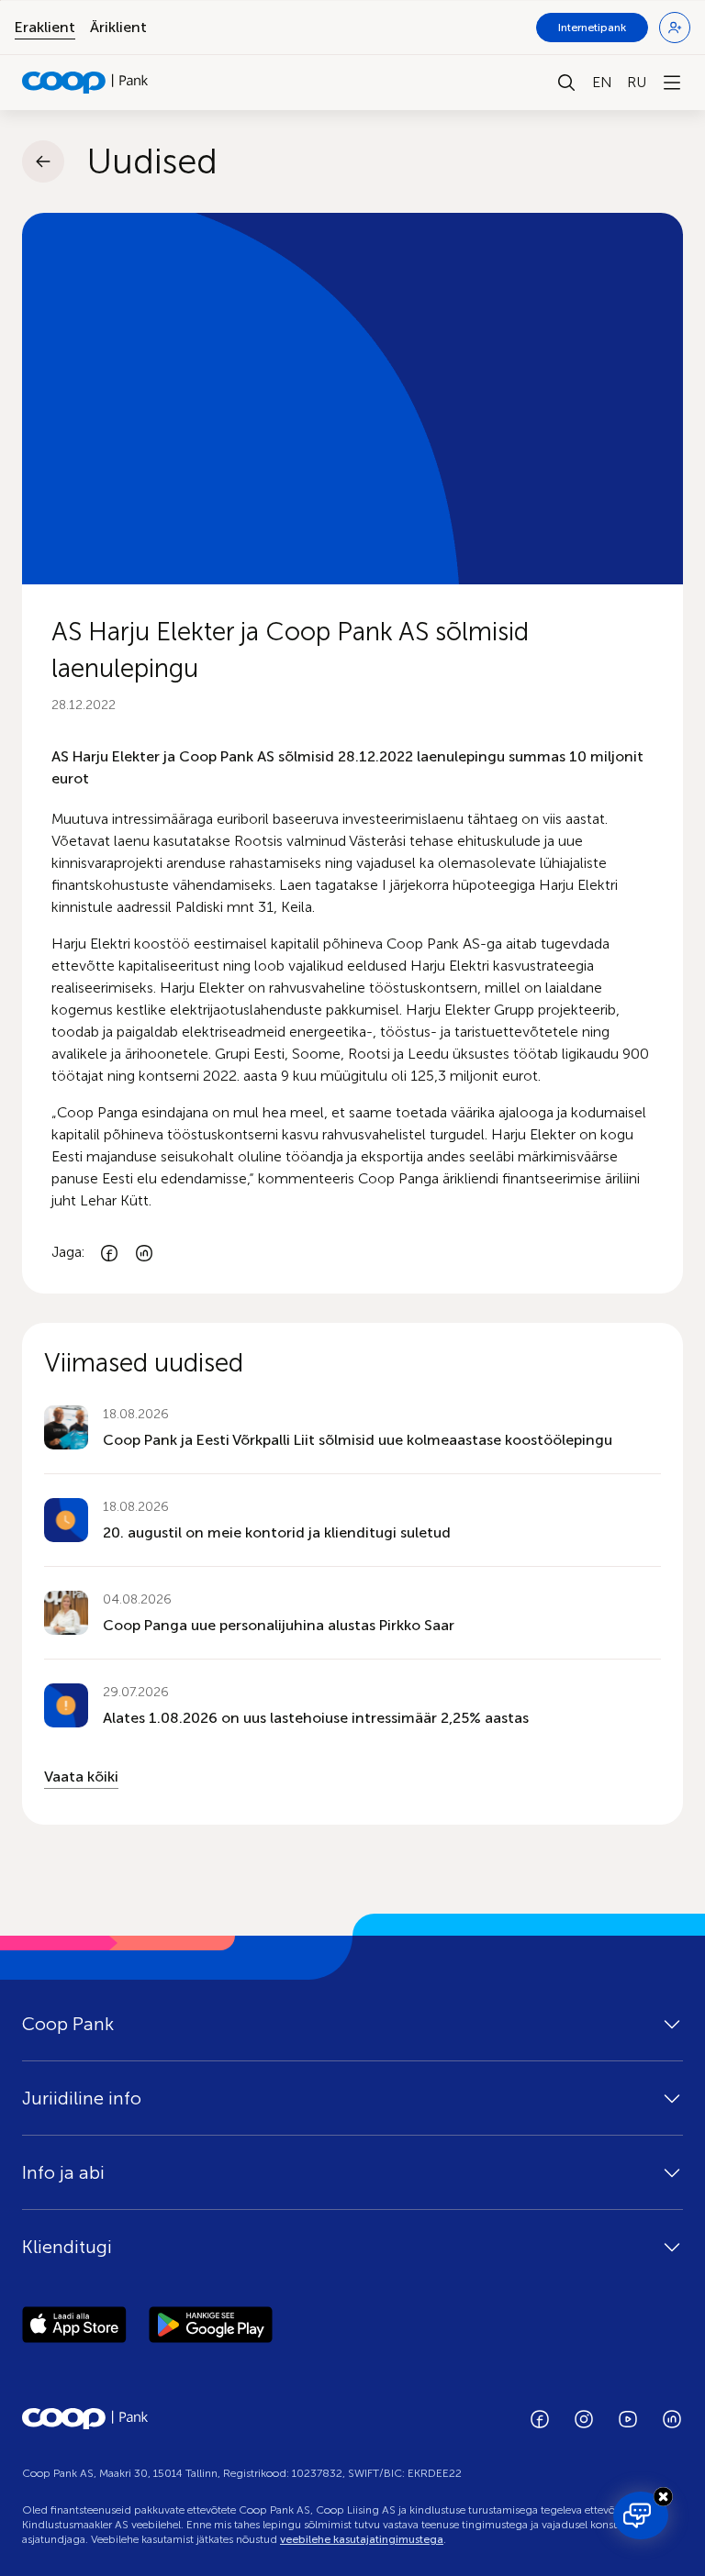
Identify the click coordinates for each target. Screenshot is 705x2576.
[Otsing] (566, 83)
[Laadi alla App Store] (74, 2327)
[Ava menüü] (672, 83)
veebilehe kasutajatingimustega (362, 2539)
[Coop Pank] (85, 2419)
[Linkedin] (144, 1253)
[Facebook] (109, 1253)
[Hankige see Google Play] (211, 2327)
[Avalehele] (85, 83)
